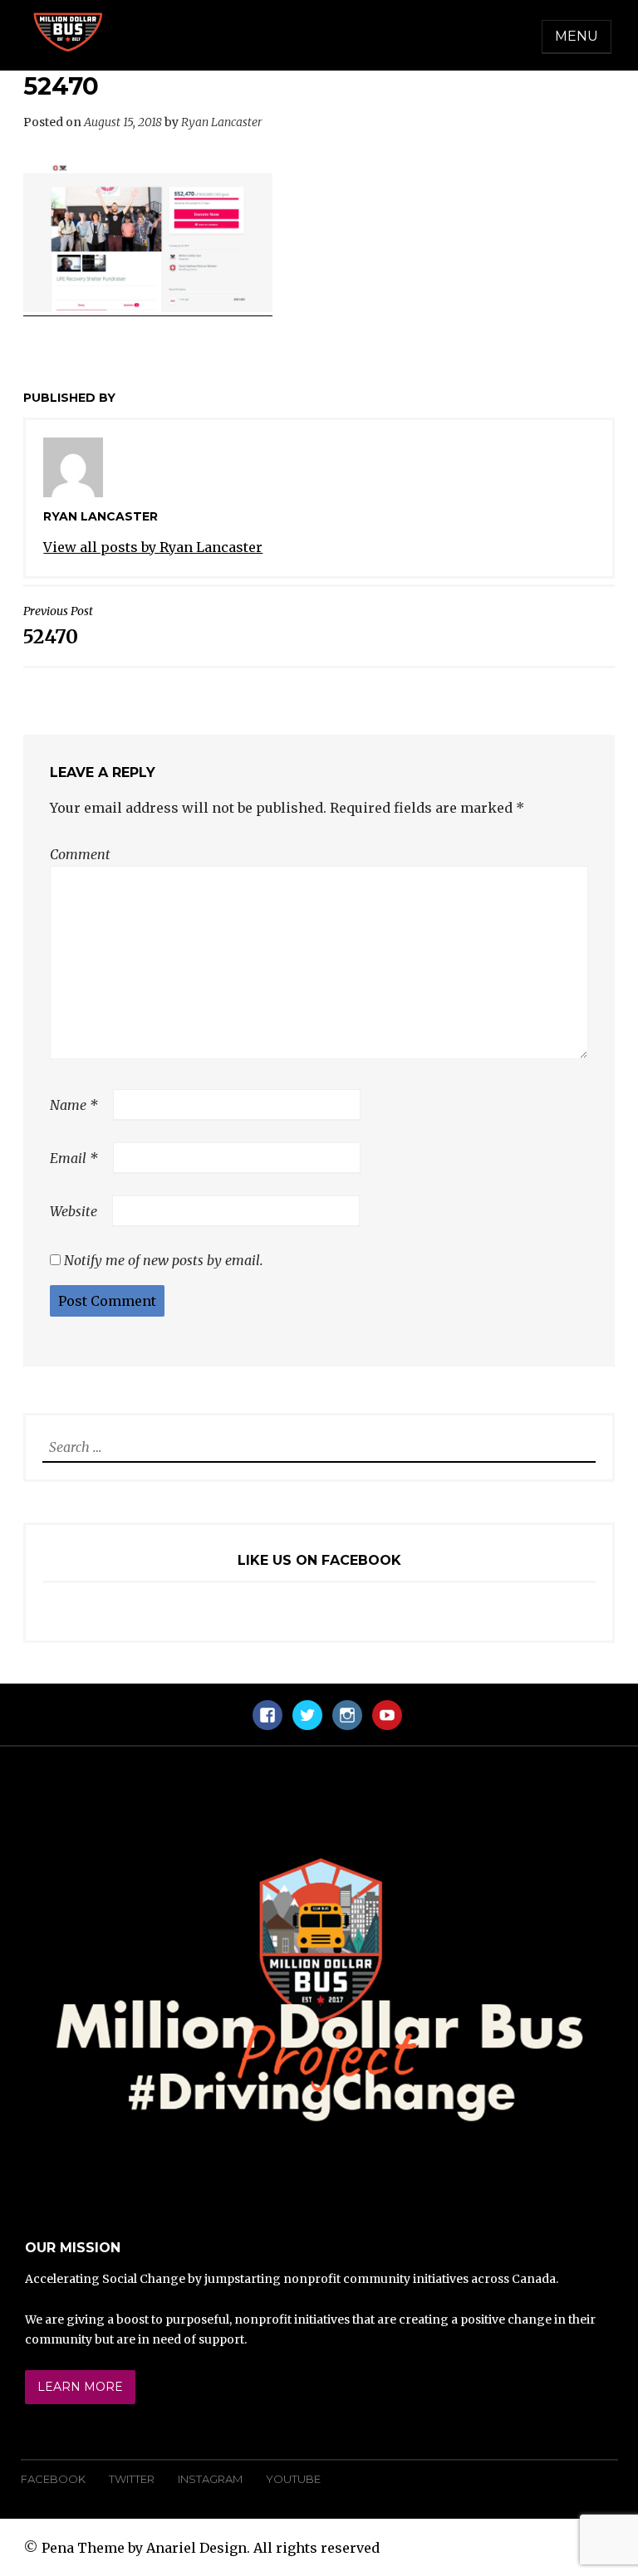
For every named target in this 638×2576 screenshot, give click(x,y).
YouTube (293, 2479)
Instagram (210, 2479)
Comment (80, 854)
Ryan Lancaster (222, 122)
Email (74, 1158)
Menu (577, 36)
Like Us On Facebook (319, 1560)
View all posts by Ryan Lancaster (153, 547)
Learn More (80, 2387)
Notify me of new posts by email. (164, 1260)
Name (74, 1105)
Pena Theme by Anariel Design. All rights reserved (211, 2548)
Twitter (132, 2479)
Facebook (53, 2479)
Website (74, 1211)
